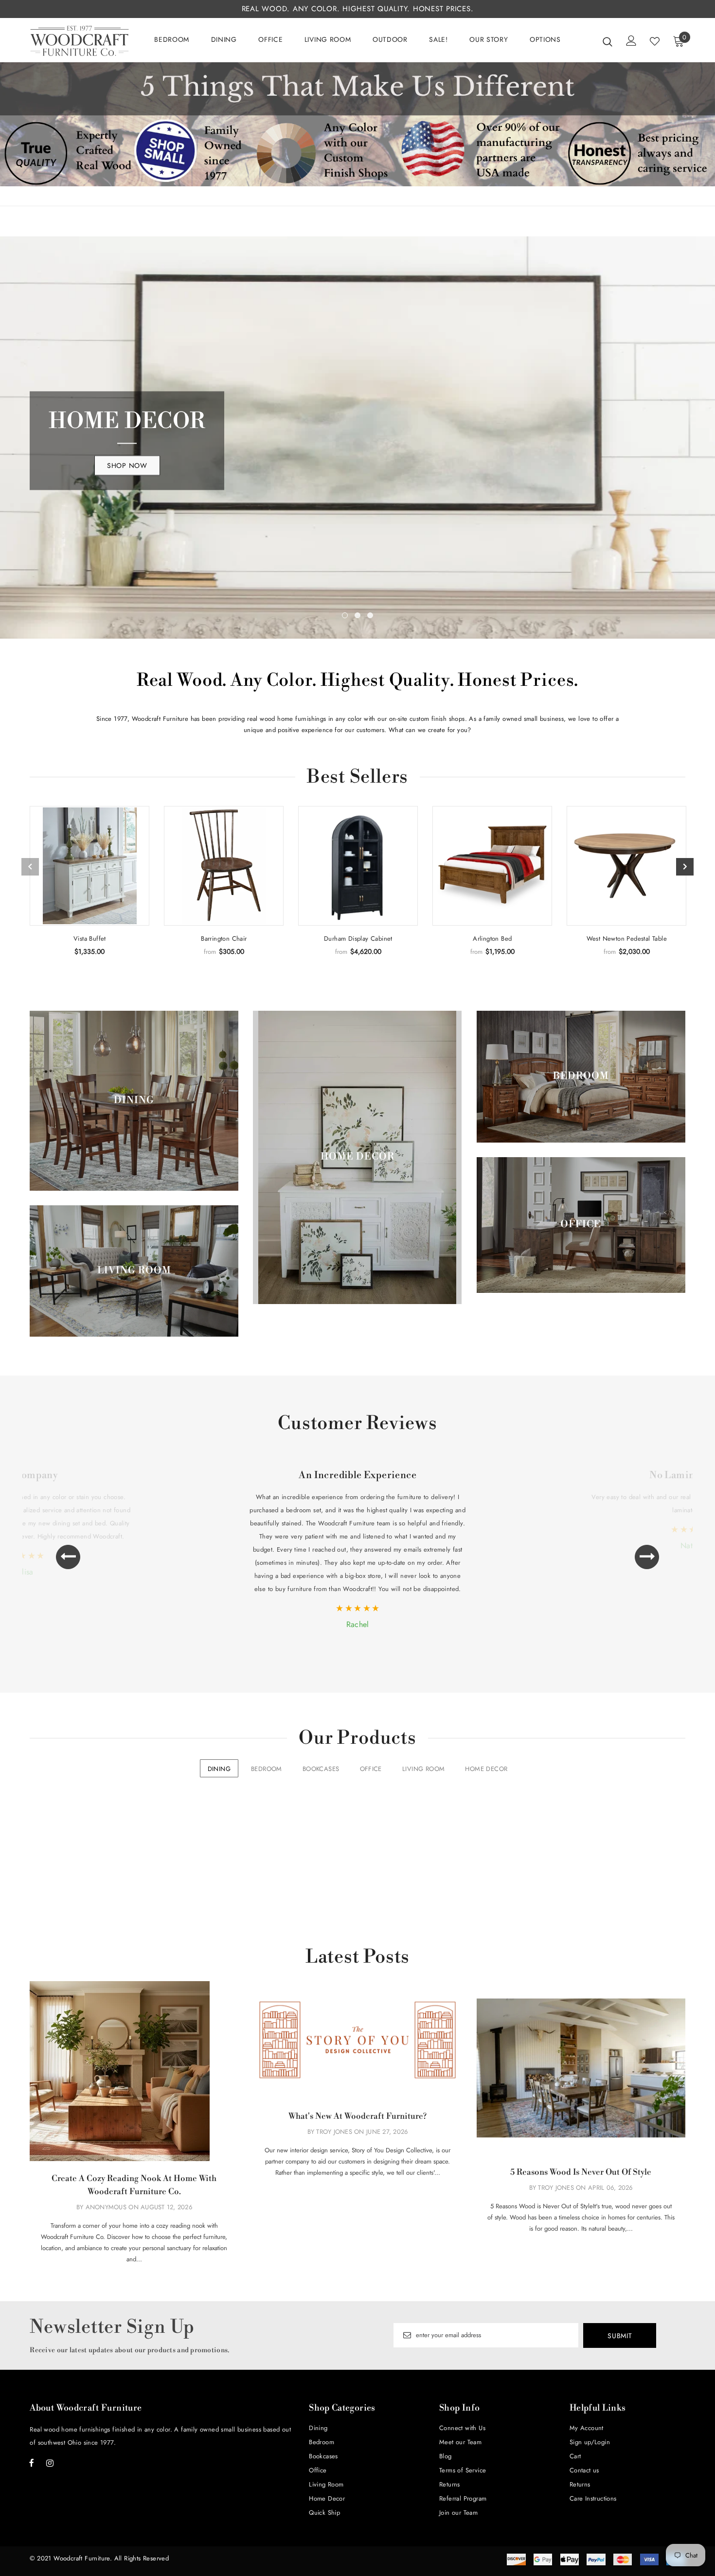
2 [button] (357, 487)
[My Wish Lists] (655, 41)
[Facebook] (32, 2334)
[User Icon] (631, 41)
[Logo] (80, 41)
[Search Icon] (608, 41)
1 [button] (345, 487)
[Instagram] (50, 2334)
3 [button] (370, 487)
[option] (357, 373)
